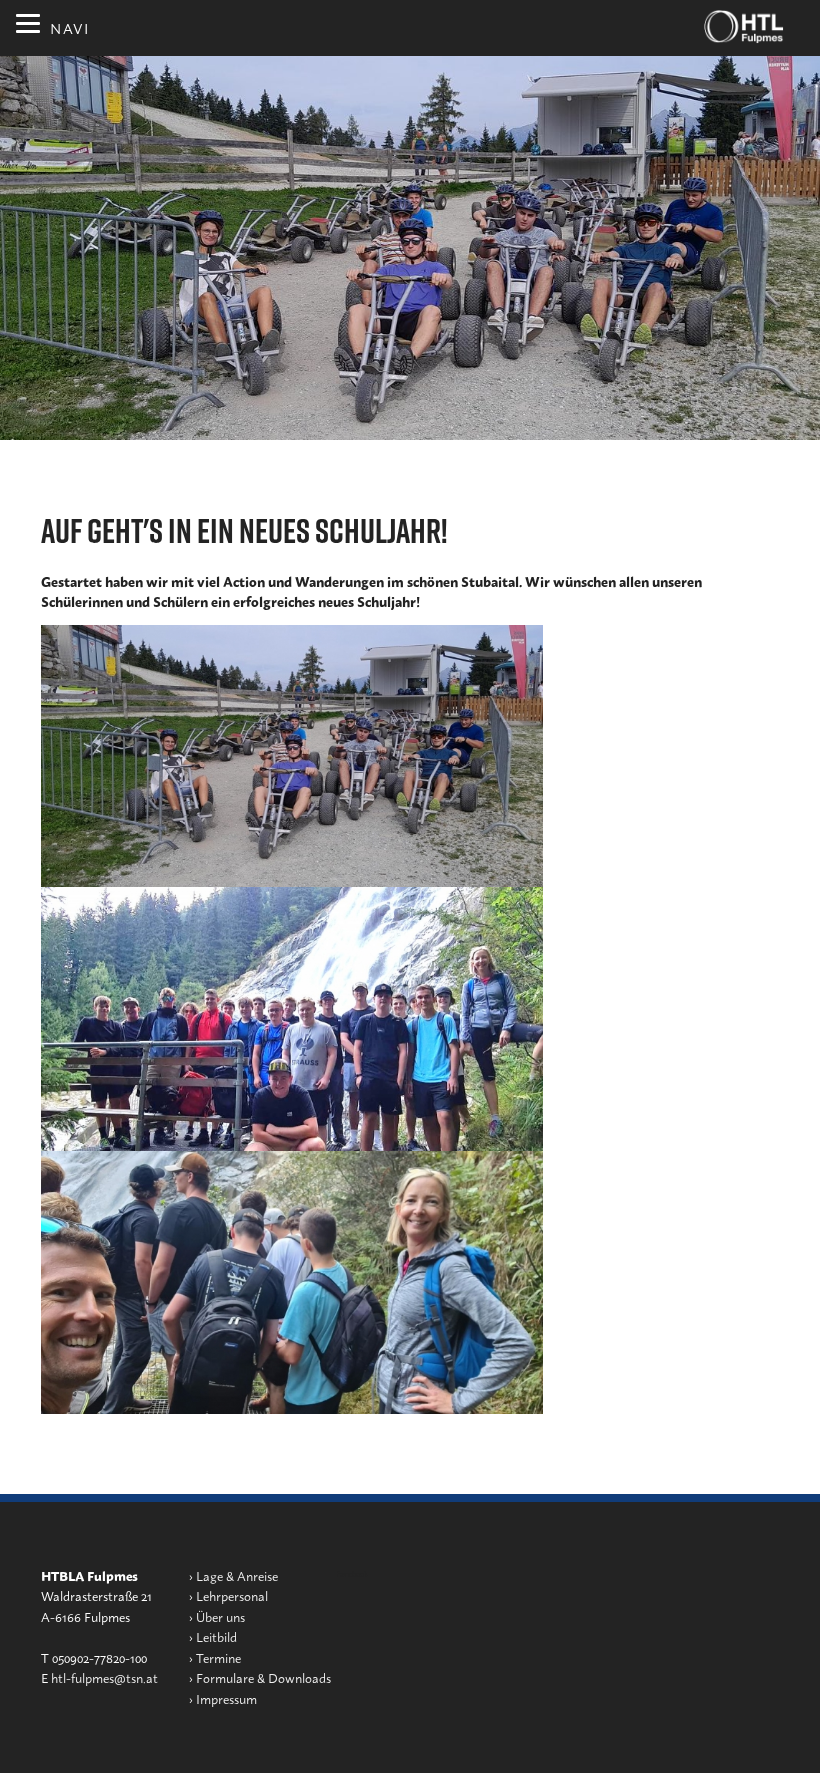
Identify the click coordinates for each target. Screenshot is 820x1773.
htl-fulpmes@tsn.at (104, 1677)
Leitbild (216, 1636)
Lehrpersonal (232, 1595)
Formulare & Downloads (263, 1677)
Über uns (220, 1616)
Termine (218, 1657)
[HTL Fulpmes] (744, 26)
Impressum (226, 1698)
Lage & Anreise (237, 1575)
